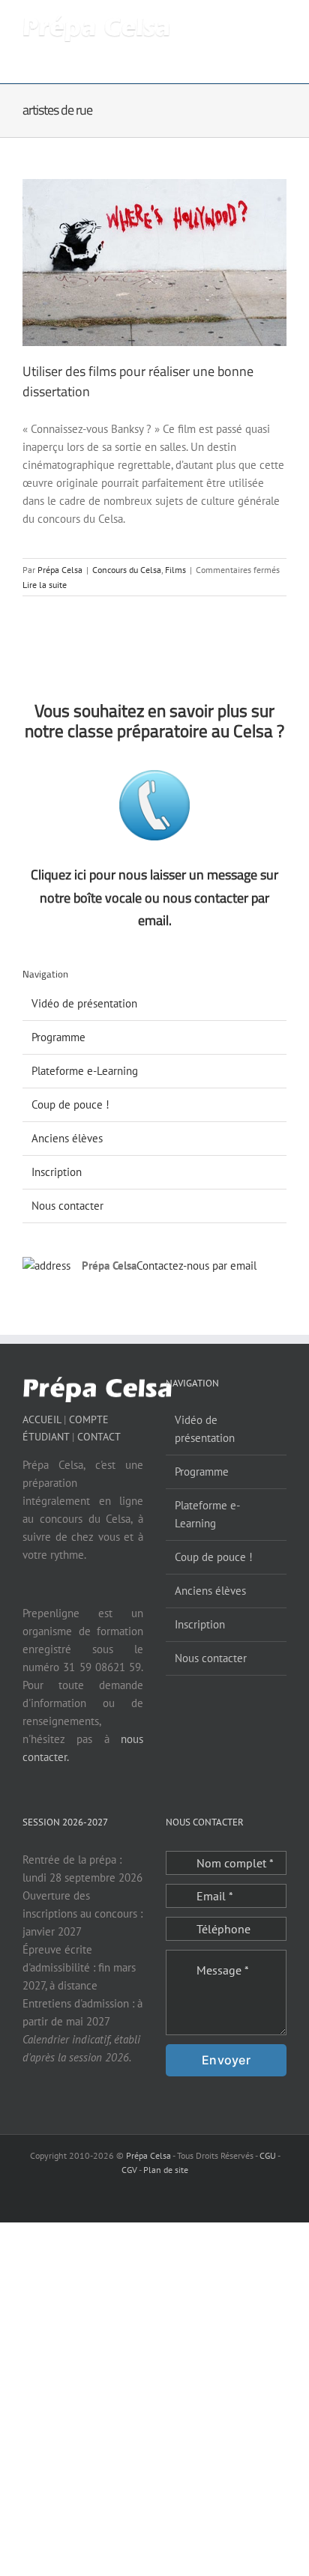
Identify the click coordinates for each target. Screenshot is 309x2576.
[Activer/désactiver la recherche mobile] (253, 23)
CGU (268, 2155)
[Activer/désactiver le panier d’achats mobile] (226, 23)
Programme (58, 1037)
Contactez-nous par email (196, 1266)
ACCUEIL (42, 1419)
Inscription (57, 1172)
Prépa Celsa (60, 570)
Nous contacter (67, 1206)
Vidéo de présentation (84, 1003)
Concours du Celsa (127, 570)
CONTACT (99, 1437)
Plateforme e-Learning (85, 1071)
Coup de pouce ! (70, 1104)
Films (175, 570)
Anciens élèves (67, 1138)
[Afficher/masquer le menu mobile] (280, 23)
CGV (129, 2170)
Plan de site (166, 2170)
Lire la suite (45, 585)
